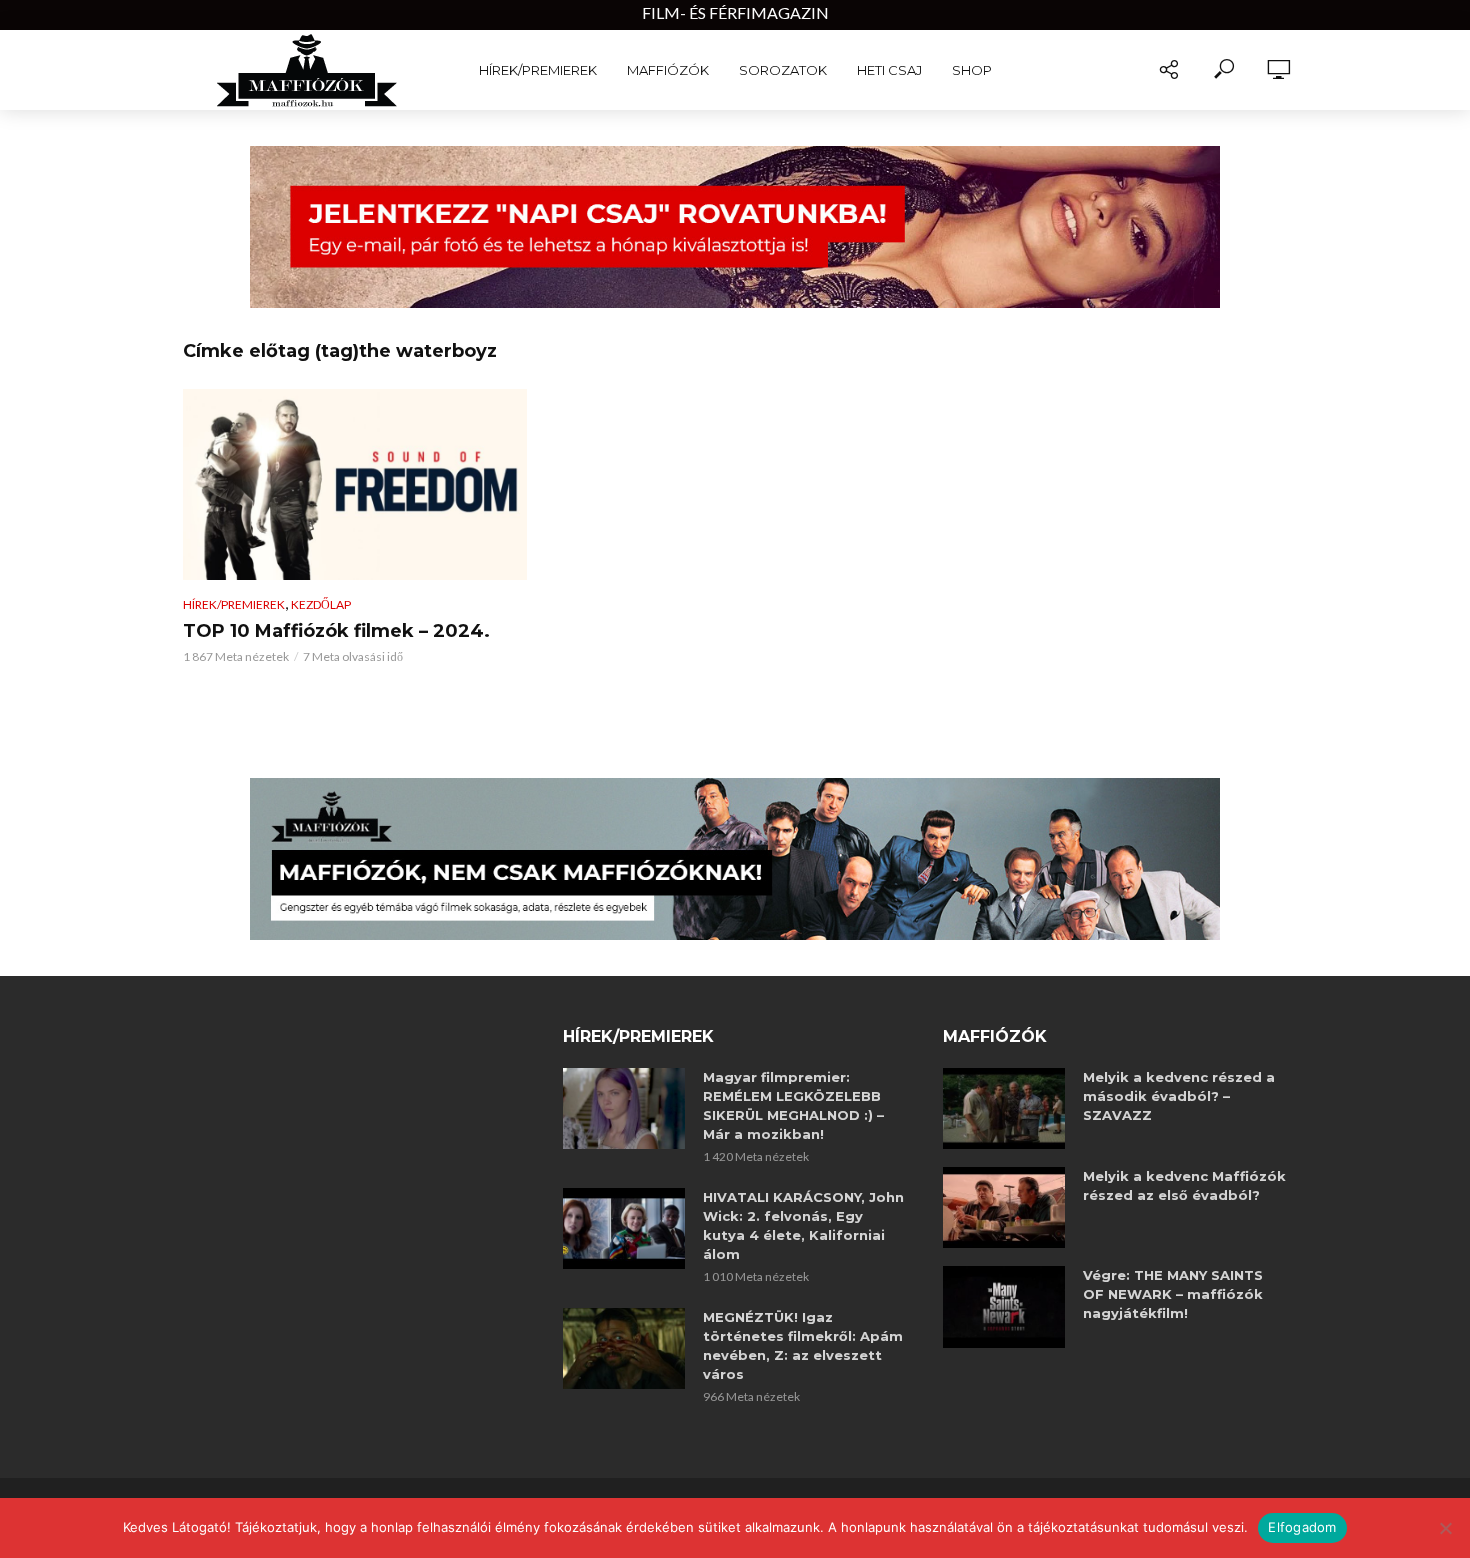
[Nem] (1445, 1528)
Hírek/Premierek (538, 70)
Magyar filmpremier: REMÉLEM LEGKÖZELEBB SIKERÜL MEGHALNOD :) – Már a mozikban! (793, 1105)
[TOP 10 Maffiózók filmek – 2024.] (355, 485)
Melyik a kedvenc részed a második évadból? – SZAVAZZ (1179, 1096)
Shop (972, 70)
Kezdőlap (321, 604)
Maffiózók (668, 70)
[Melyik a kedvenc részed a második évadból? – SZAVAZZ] (1004, 1108)
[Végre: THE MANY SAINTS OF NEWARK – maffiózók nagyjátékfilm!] (1004, 1306)
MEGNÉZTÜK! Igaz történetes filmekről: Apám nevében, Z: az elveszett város (803, 1345)
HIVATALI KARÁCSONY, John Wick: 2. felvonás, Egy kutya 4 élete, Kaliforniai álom (803, 1225)
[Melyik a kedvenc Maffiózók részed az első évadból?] (1004, 1207)
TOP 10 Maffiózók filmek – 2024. (336, 631)
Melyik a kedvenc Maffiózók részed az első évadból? (1184, 1185)
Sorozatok (783, 70)
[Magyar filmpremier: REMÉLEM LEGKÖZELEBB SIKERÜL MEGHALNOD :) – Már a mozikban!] (624, 1108)
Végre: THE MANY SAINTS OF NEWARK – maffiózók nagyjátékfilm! (1173, 1294)
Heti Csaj (889, 70)
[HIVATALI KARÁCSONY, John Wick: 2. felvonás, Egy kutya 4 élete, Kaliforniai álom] (624, 1228)
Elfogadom (1302, 1527)
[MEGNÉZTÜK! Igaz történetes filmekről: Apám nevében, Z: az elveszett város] (624, 1348)
